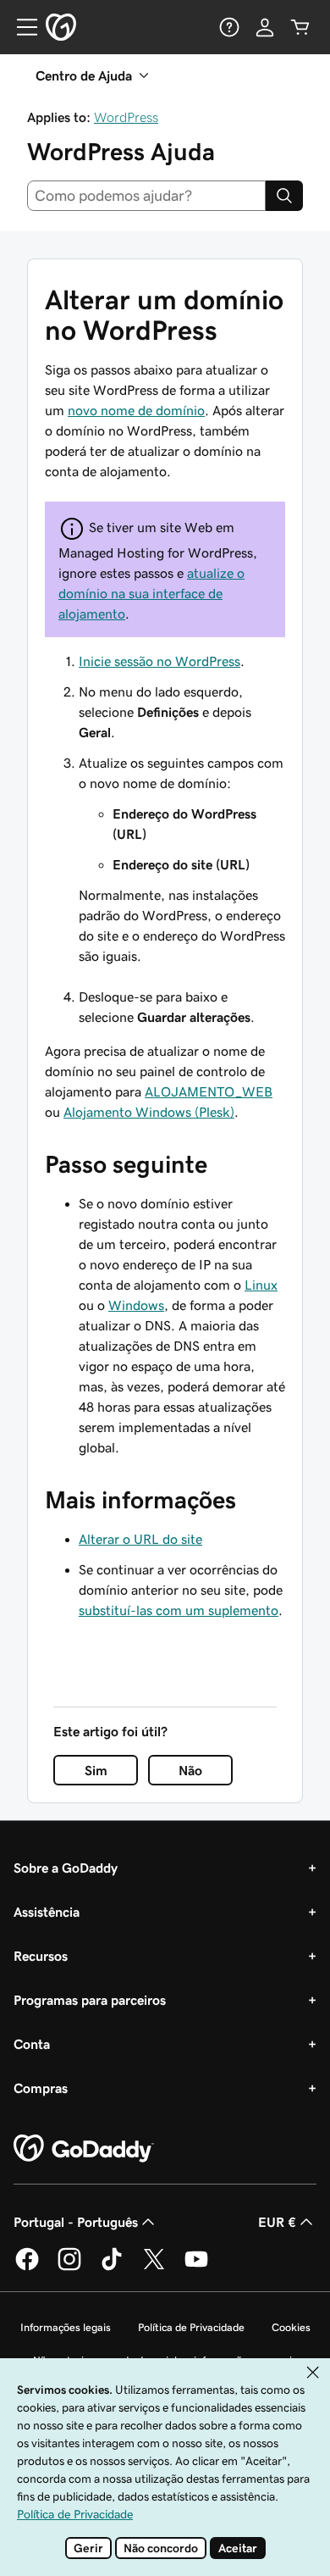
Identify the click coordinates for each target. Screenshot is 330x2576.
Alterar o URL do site (140, 1539)
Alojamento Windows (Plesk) (149, 1112)
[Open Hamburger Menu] (20, 27)
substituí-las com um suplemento (179, 1610)
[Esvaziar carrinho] (300, 27)
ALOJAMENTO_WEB (209, 1091)
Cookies (291, 2327)
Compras (41, 2088)
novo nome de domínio (136, 410)
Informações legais (66, 2327)
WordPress (126, 117)
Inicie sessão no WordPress (159, 661)
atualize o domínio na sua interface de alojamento (151, 593)
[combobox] (146, 196)
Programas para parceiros (90, 2000)
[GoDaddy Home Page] (84, 2149)
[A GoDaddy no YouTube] (196, 2268)
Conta (32, 2044)
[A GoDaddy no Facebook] (27, 2268)
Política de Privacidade (191, 2327)
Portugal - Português (76, 2222)
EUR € (277, 2222)
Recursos (41, 1956)
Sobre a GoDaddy (66, 1868)
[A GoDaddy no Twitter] (154, 2268)
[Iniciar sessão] (265, 27)
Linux (261, 1285)
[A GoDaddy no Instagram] (69, 2268)
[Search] (284, 196)
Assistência (47, 1912)
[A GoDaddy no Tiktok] (112, 2268)
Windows (136, 1305)
